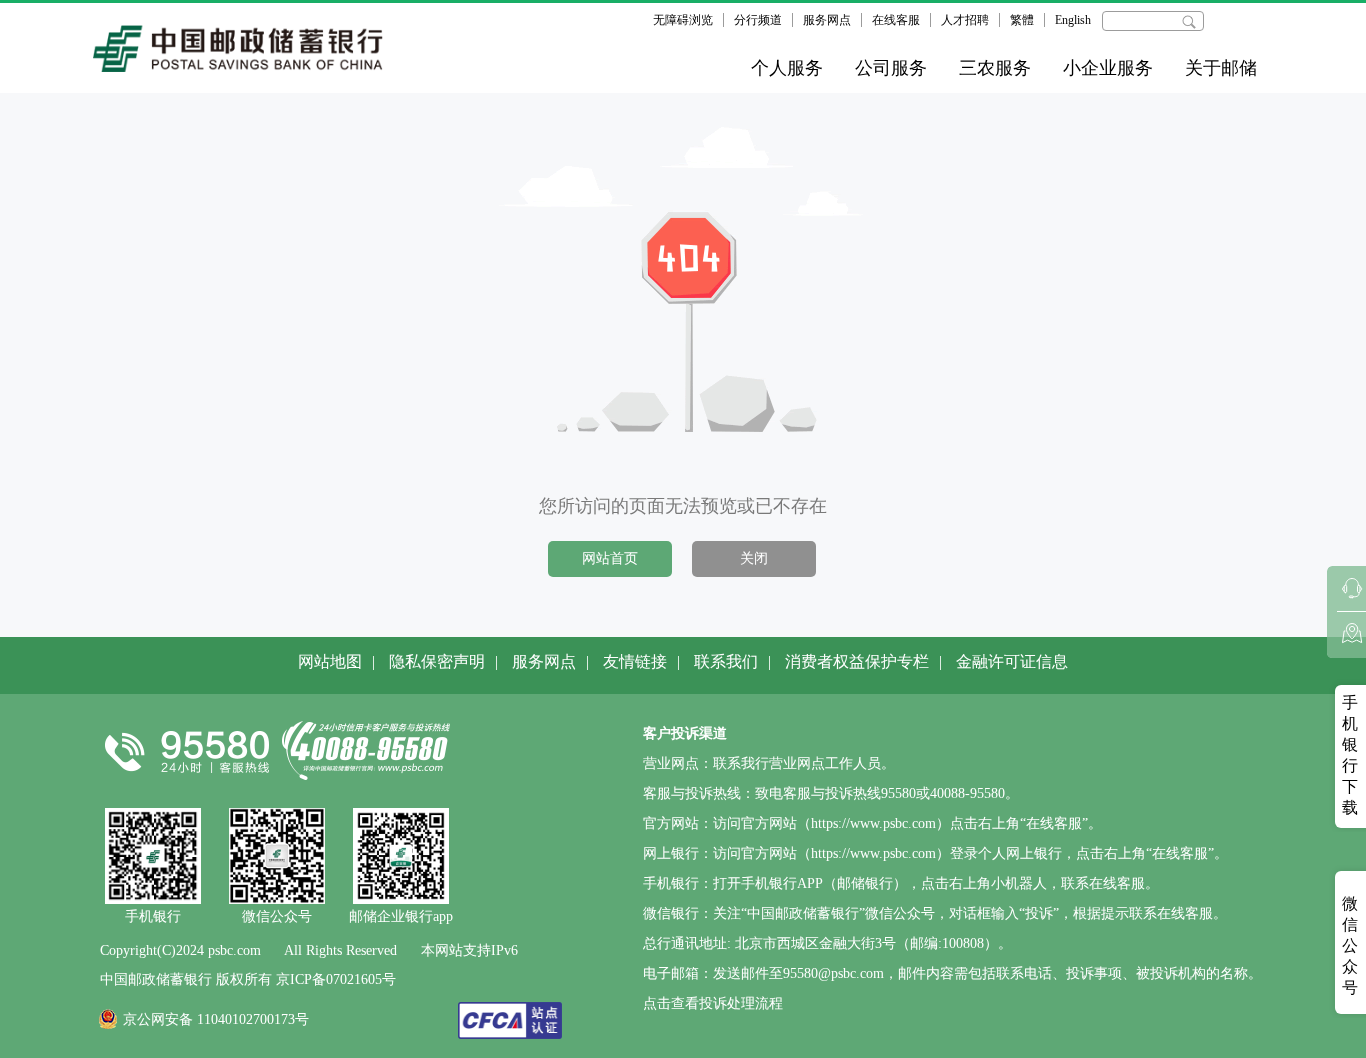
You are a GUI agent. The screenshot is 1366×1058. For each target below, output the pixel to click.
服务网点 (827, 20)
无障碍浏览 (683, 20)
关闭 (754, 558)
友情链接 (635, 661)
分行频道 (758, 20)
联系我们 (726, 661)
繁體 (1022, 20)
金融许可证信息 (1012, 661)
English (1073, 20)
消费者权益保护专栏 (857, 661)
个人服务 (787, 68)
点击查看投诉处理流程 (713, 1003)
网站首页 (610, 558)
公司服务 (891, 68)
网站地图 (330, 661)
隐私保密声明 (437, 661)
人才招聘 (965, 20)
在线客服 (896, 20)
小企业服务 (1108, 68)
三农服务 (995, 68)
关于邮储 (1221, 68)
